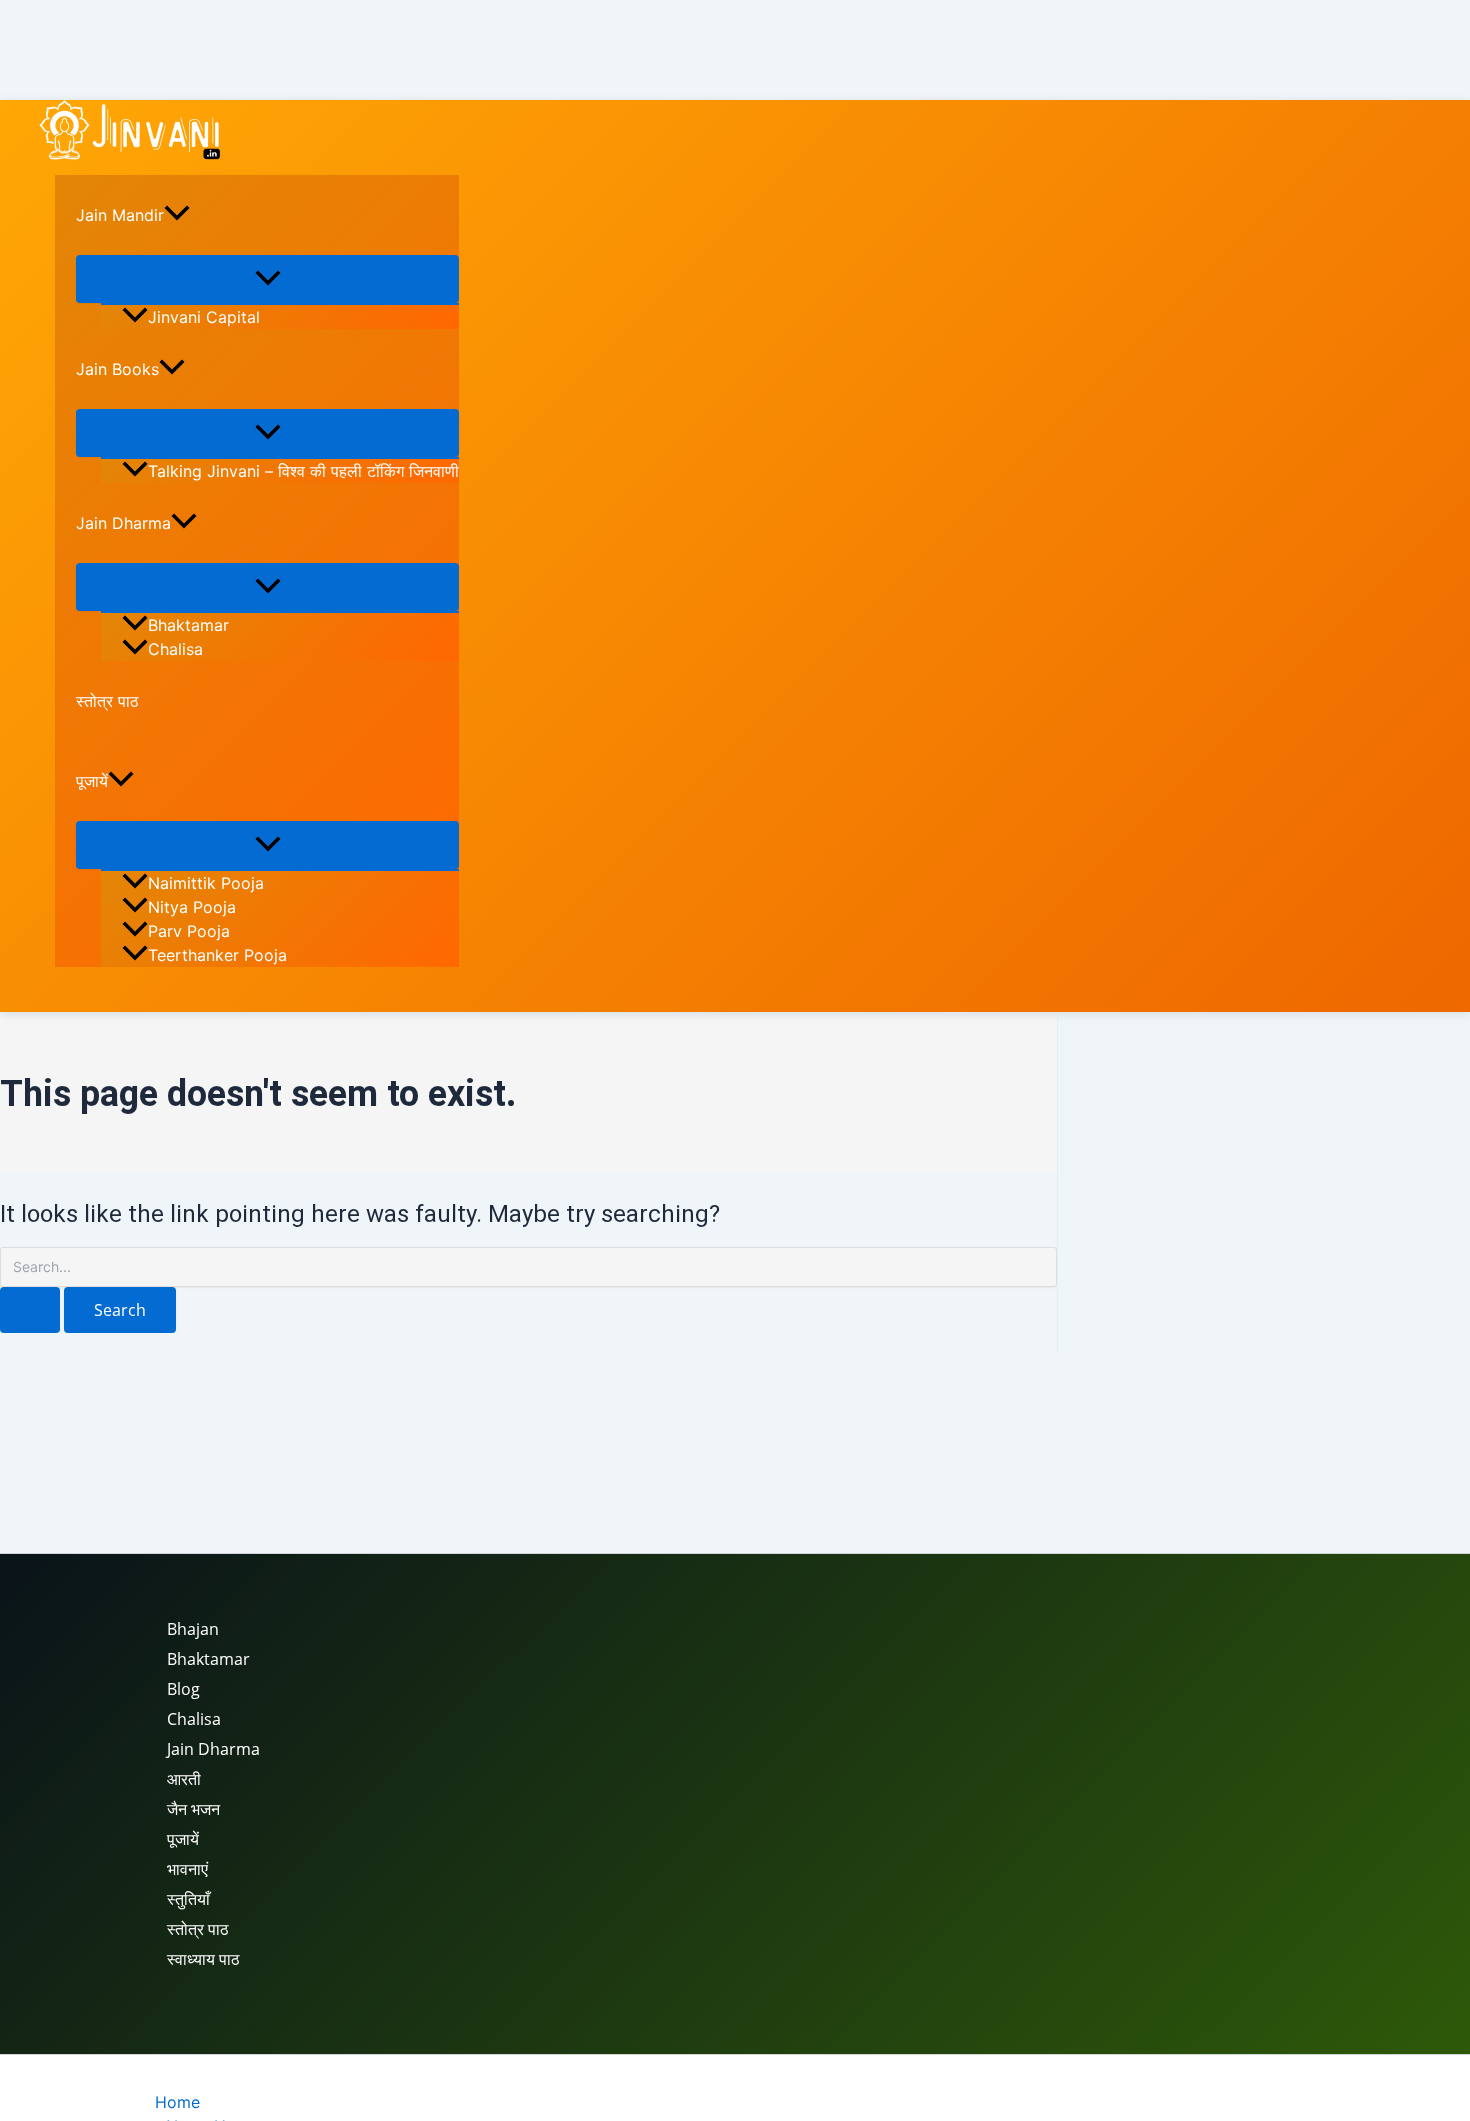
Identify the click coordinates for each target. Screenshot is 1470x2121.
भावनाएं (187, 1869)
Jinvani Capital (204, 317)
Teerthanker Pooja (217, 955)
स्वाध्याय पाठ (203, 1959)
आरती (184, 1779)
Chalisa (175, 649)
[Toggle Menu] (267, 279)
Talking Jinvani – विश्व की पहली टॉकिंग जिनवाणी (303, 471)
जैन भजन (193, 1809)
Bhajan (193, 1629)
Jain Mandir (120, 215)
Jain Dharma (123, 523)
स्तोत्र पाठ (107, 701)
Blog (183, 1689)
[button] (177, 215)
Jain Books (117, 369)
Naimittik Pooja (206, 883)
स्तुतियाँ (188, 1899)
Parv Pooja (189, 931)
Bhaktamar (188, 625)
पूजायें (92, 781)
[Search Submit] (30, 1310)
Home (177, 2102)
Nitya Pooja (192, 907)
